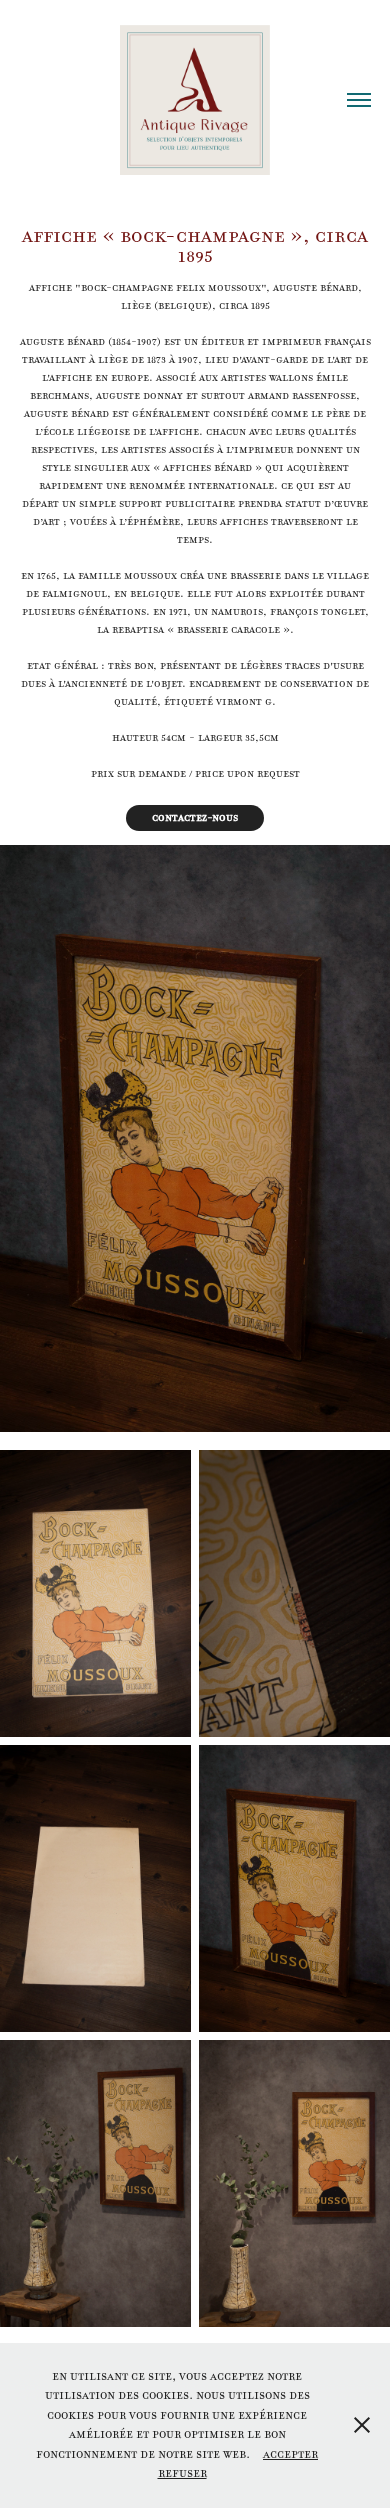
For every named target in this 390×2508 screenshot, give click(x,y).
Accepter (290, 2454)
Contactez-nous (195, 817)
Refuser (182, 2473)
